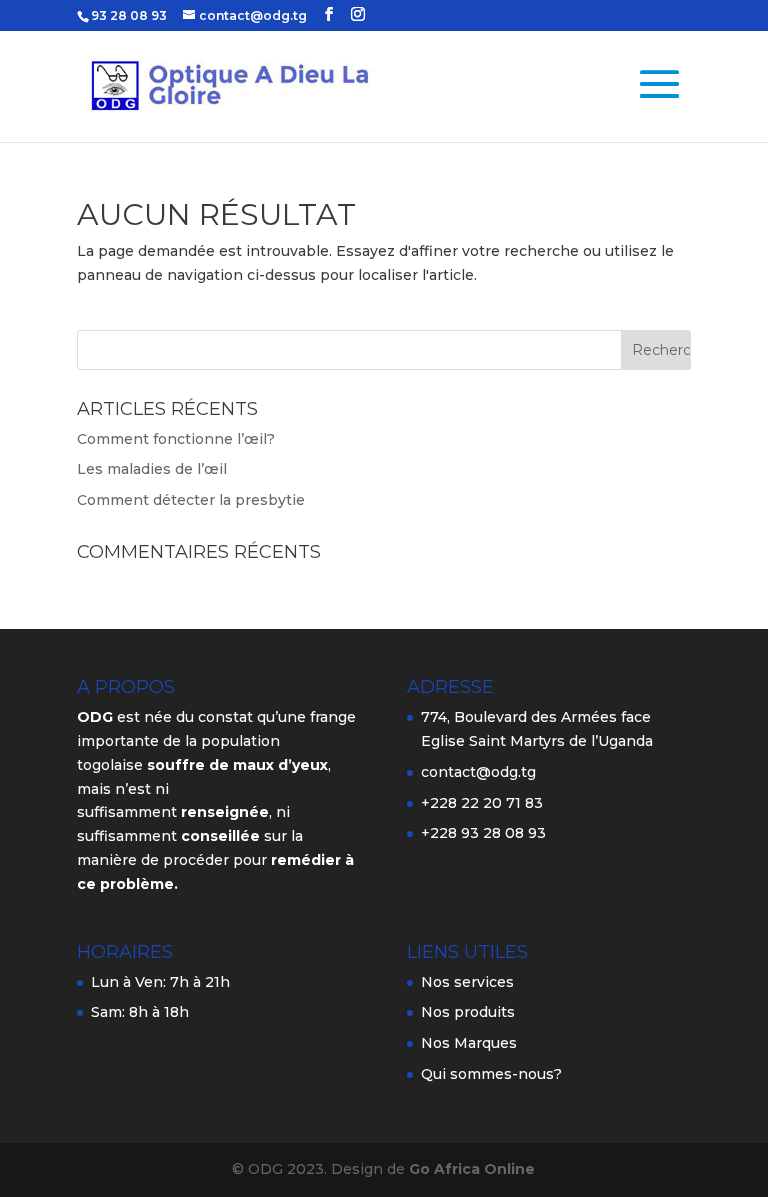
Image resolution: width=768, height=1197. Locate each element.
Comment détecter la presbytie (191, 500)
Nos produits (468, 1012)
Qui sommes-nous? (491, 1074)
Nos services (467, 982)
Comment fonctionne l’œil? (176, 439)
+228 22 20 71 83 (482, 803)
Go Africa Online (472, 1169)
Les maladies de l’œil (152, 469)
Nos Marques (469, 1043)
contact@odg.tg (478, 772)
